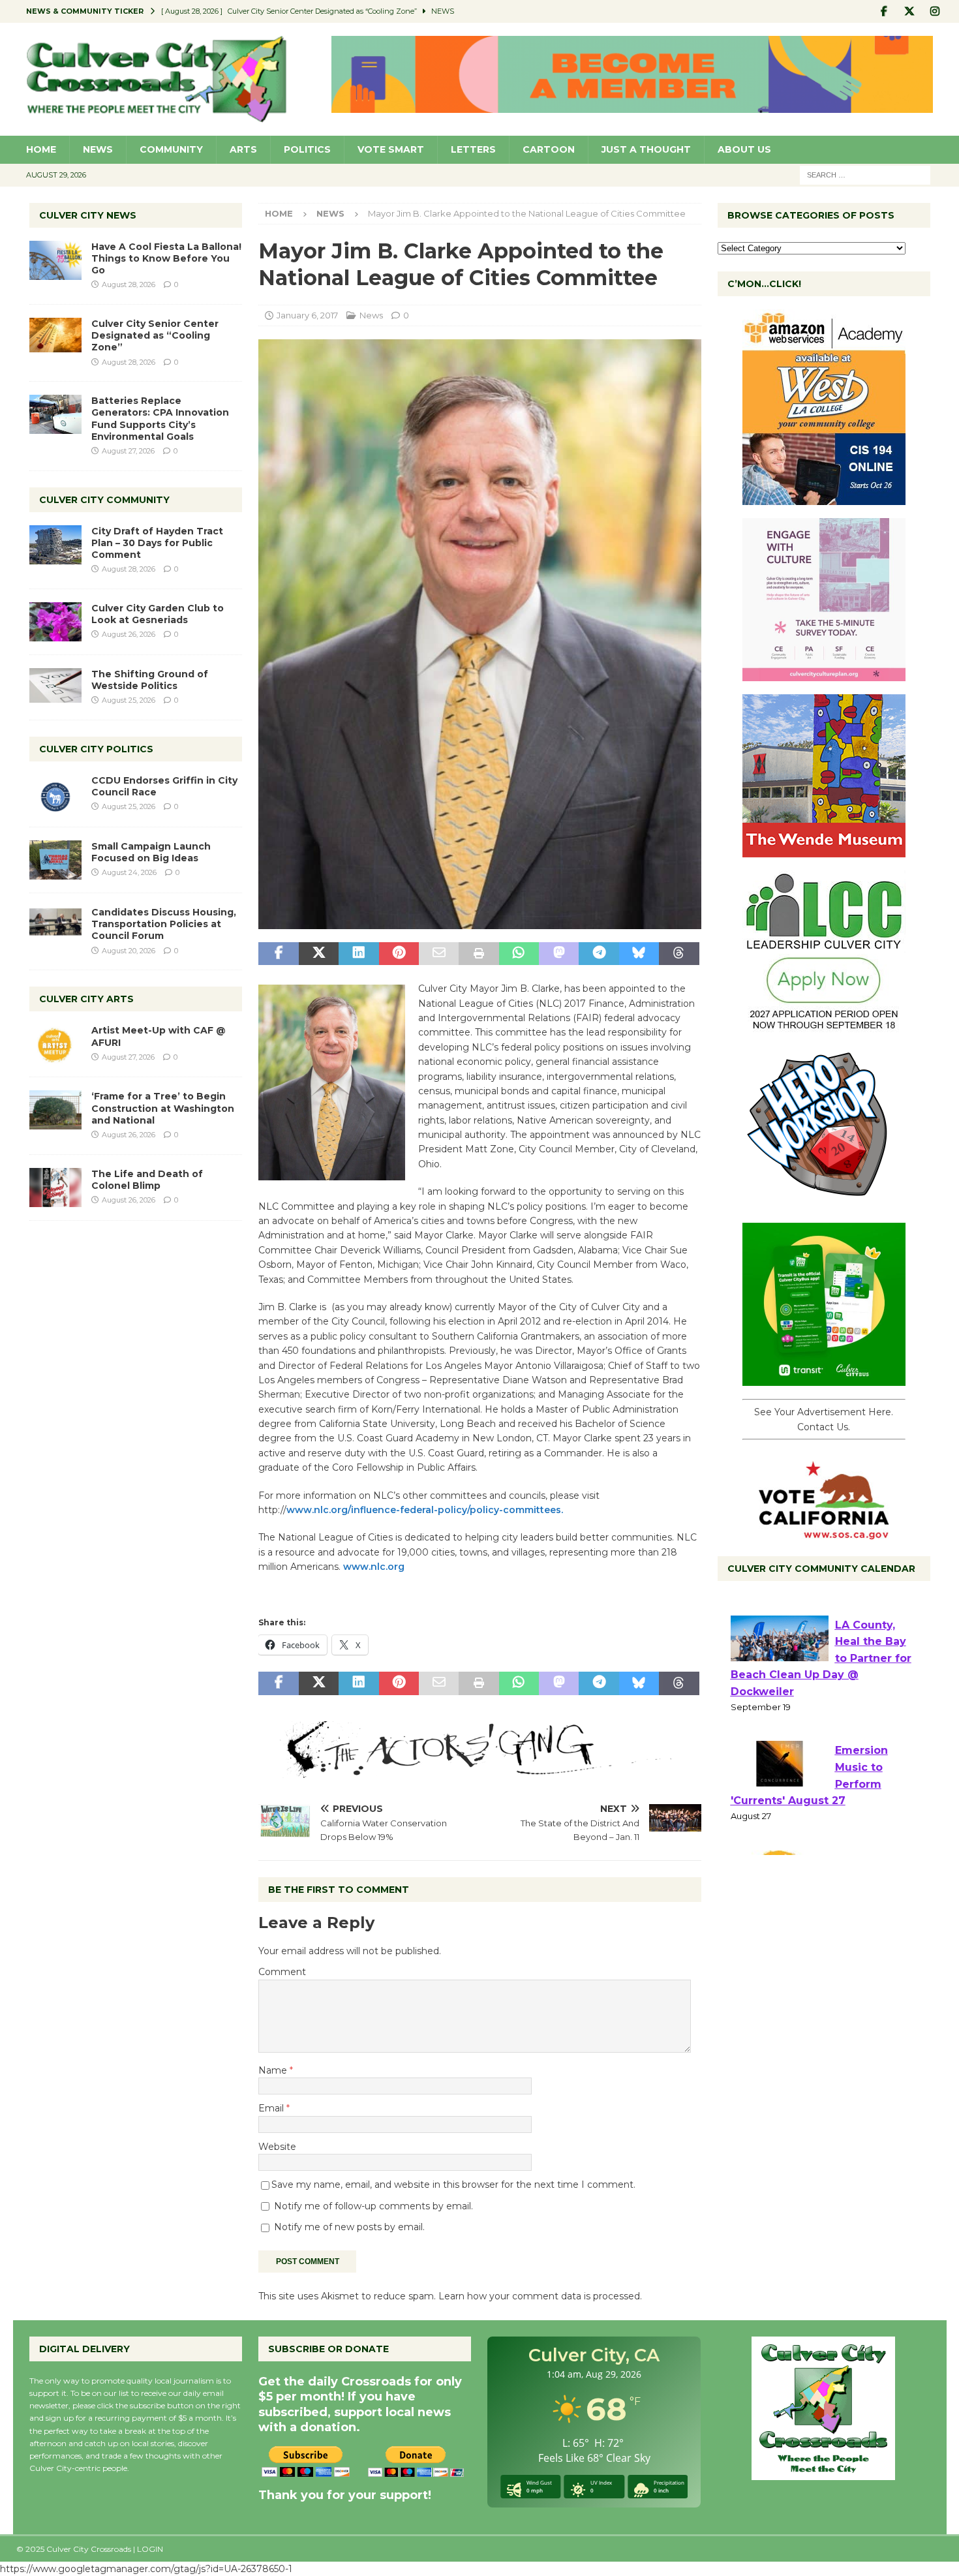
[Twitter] (910, 11)
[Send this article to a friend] (439, 954)
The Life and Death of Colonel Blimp (147, 1180)
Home (41, 149)
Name (274, 2070)
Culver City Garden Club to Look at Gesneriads (158, 614)
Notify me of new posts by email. (349, 2227)
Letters (473, 149)
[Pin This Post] (399, 954)
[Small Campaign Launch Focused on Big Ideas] (55, 860)
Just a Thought (646, 149)
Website (277, 2147)
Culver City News (88, 215)
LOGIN (150, 2549)
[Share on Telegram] (599, 954)
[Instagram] (935, 11)
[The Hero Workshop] (824, 1203)
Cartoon (549, 149)
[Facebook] (884, 11)
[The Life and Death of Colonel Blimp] (55, 1188)
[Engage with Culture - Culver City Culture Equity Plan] (824, 674)
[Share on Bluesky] (639, 954)
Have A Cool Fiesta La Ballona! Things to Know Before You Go (166, 258)
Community (171, 149)
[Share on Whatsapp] (519, 954)
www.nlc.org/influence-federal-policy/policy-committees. (425, 1510)
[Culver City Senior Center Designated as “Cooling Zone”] (55, 335)
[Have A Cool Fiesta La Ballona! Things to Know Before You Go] (55, 260)
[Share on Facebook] (278, 954)
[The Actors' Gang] (479, 1771)
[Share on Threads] (679, 954)
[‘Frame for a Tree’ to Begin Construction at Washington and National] (55, 1110)
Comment (282, 1972)
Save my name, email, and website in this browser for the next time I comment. (453, 2185)
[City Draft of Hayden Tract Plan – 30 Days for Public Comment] (55, 545)
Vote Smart (391, 149)
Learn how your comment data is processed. (540, 2296)
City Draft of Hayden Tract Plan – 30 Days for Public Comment (157, 543)
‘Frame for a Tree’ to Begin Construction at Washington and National (163, 1108)
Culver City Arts (86, 999)
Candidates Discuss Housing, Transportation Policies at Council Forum (164, 924)
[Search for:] (865, 174)
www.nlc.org (374, 1567)
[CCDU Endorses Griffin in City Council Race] (55, 794)
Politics (307, 149)
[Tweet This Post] (319, 954)
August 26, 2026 (129, 634)
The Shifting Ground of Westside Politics (150, 680)
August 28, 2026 (129, 284)
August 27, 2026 (128, 451)
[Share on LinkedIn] (358, 954)
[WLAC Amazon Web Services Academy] (824, 498)
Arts (243, 149)
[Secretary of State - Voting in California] (824, 1533)
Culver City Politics (96, 749)
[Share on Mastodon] (559, 954)
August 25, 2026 (129, 700)
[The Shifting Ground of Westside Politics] (55, 685)
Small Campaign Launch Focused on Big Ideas (151, 852)
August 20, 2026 (129, 951)
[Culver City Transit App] (824, 1379)
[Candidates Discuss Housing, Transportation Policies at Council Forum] (55, 926)
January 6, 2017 (307, 315)
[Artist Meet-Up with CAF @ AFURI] (55, 1044)
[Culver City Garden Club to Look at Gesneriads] (55, 622)
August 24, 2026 (129, 872)
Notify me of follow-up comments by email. (373, 2206)
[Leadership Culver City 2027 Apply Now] (824, 1026)
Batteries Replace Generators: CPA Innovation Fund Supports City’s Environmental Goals (160, 419)
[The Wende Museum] (824, 850)
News (98, 149)
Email (272, 2108)
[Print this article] (479, 954)
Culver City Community (104, 500)
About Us (744, 149)
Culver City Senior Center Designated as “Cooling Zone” (155, 335)
